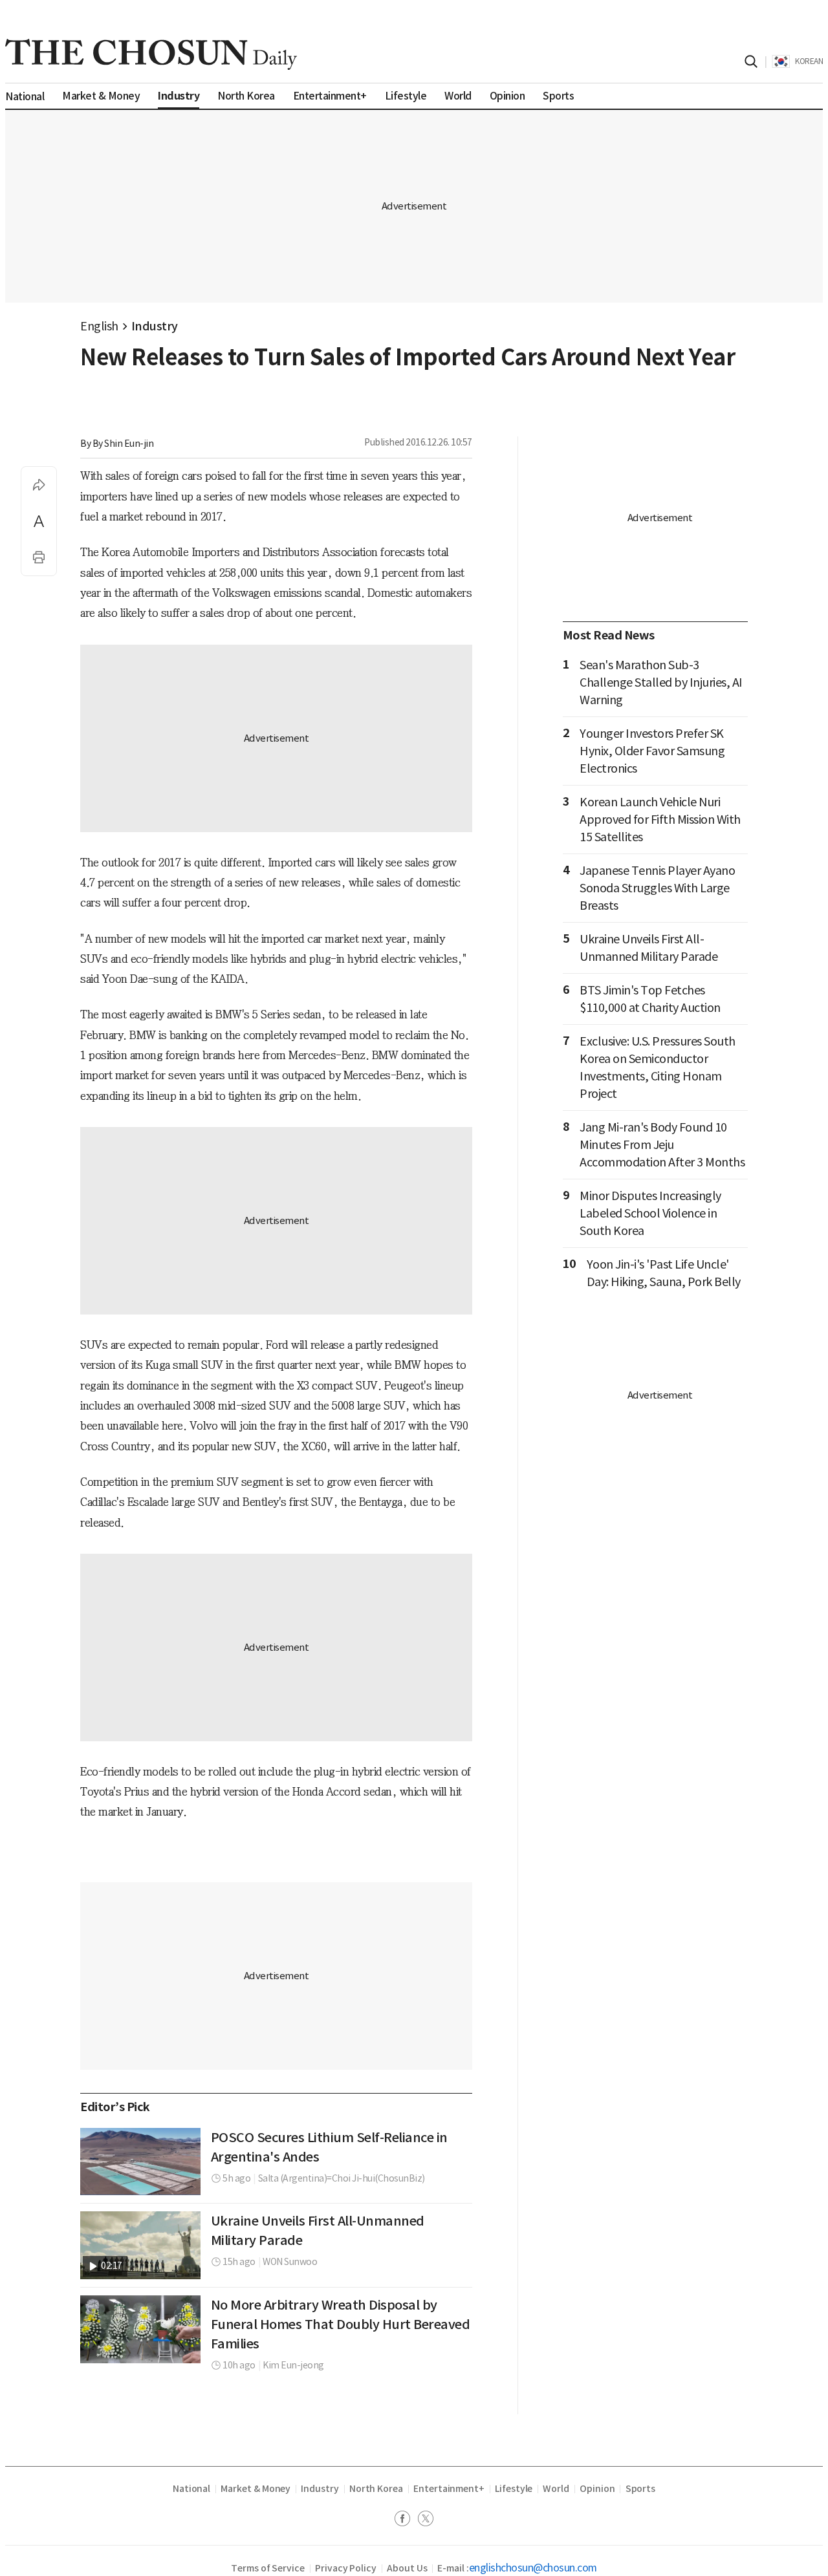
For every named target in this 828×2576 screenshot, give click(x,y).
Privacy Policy (346, 2568)
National (191, 2489)
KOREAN (809, 61)
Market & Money (256, 2489)
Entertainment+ (449, 2489)
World (556, 2489)
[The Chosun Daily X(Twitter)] (426, 2520)
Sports (641, 2489)
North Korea (376, 2489)
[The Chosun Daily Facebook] (406, 2520)
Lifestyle (514, 2489)
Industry (155, 326)
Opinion (597, 2489)
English (99, 326)
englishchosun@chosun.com (533, 2568)
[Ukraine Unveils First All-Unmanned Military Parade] (140, 2245)
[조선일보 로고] (151, 54)
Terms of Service (268, 2568)
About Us (407, 2568)
